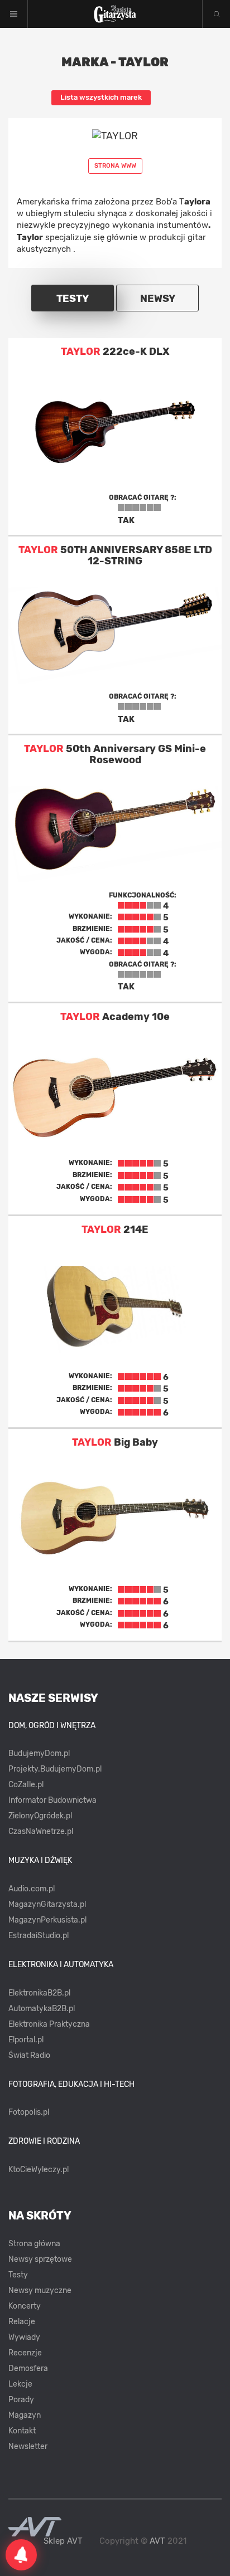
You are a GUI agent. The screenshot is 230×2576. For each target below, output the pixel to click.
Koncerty (25, 2306)
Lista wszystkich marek (101, 97)
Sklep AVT (63, 2541)
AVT (157, 2541)
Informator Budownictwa (52, 1800)
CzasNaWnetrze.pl (41, 1831)
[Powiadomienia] (21, 2555)
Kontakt (22, 2431)
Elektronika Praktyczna (49, 2024)
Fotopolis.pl (29, 2112)
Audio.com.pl (32, 1889)
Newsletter (28, 2446)
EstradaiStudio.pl (39, 1936)
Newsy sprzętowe (40, 2259)
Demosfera (28, 2368)
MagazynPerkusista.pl (47, 1920)
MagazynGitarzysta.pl (47, 1904)
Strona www (115, 166)
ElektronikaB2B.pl (39, 1993)
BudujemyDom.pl (39, 1753)
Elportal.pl (26, 2040)
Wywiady (24, 2337)
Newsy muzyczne (40, 2290)
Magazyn (25, 2415)
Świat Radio (29, 2055)
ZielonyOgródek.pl (40, 1816)
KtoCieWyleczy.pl (39, 2170)
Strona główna (34, 2244)
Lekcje (20, 2384)
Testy (18, 2275)
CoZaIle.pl (26, 1785)
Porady (21, 2400)
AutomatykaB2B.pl (42, 2009)
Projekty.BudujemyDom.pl (55, 1769)
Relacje (22, 2322)
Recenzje (25, 2353)
